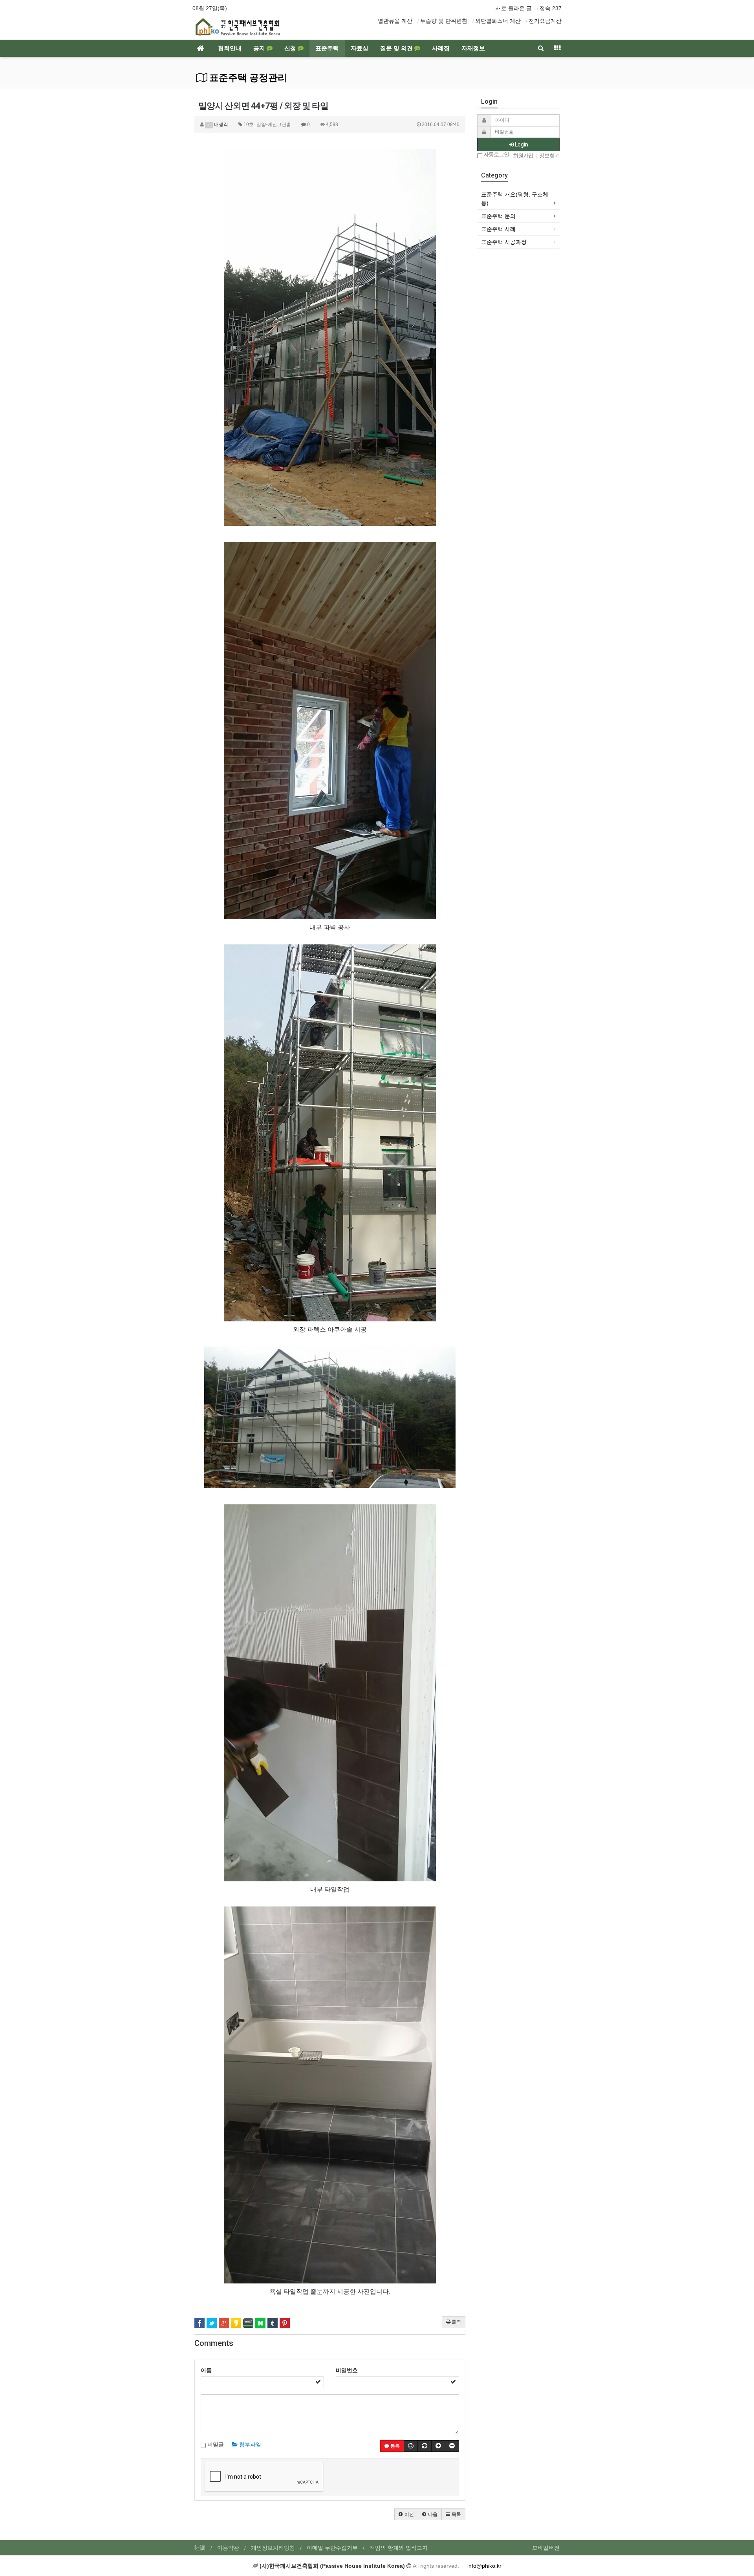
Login (521, 145)
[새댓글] (425, 2446)
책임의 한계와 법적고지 (399, 2548)
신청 (291, 48)
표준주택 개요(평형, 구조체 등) (515, 199)
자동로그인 (496, 155)
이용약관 (228, 2548)
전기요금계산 (545, 21)
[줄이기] (452, 2446)
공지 (260, 48)
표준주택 (327, 48)
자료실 (360, 48)
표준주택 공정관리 (247, 78)
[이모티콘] (411, 2446)
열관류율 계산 (395, 21)
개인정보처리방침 (273, 2548)
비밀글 (215, 2444)
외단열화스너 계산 (498, 21)
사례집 (441, 48)
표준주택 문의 (498, 216)
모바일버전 (546, 2548)
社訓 (200, 2548)
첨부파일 (249, 2444)
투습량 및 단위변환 (444, 21)
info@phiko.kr (484, 2566)
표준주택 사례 (498, 229)
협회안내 (230, 48)
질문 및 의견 (397, 48)
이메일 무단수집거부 (332, 2548)
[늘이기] (438, 2446)
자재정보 (473, 48)
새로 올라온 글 (514, 8)
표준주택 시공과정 (504, 242)
